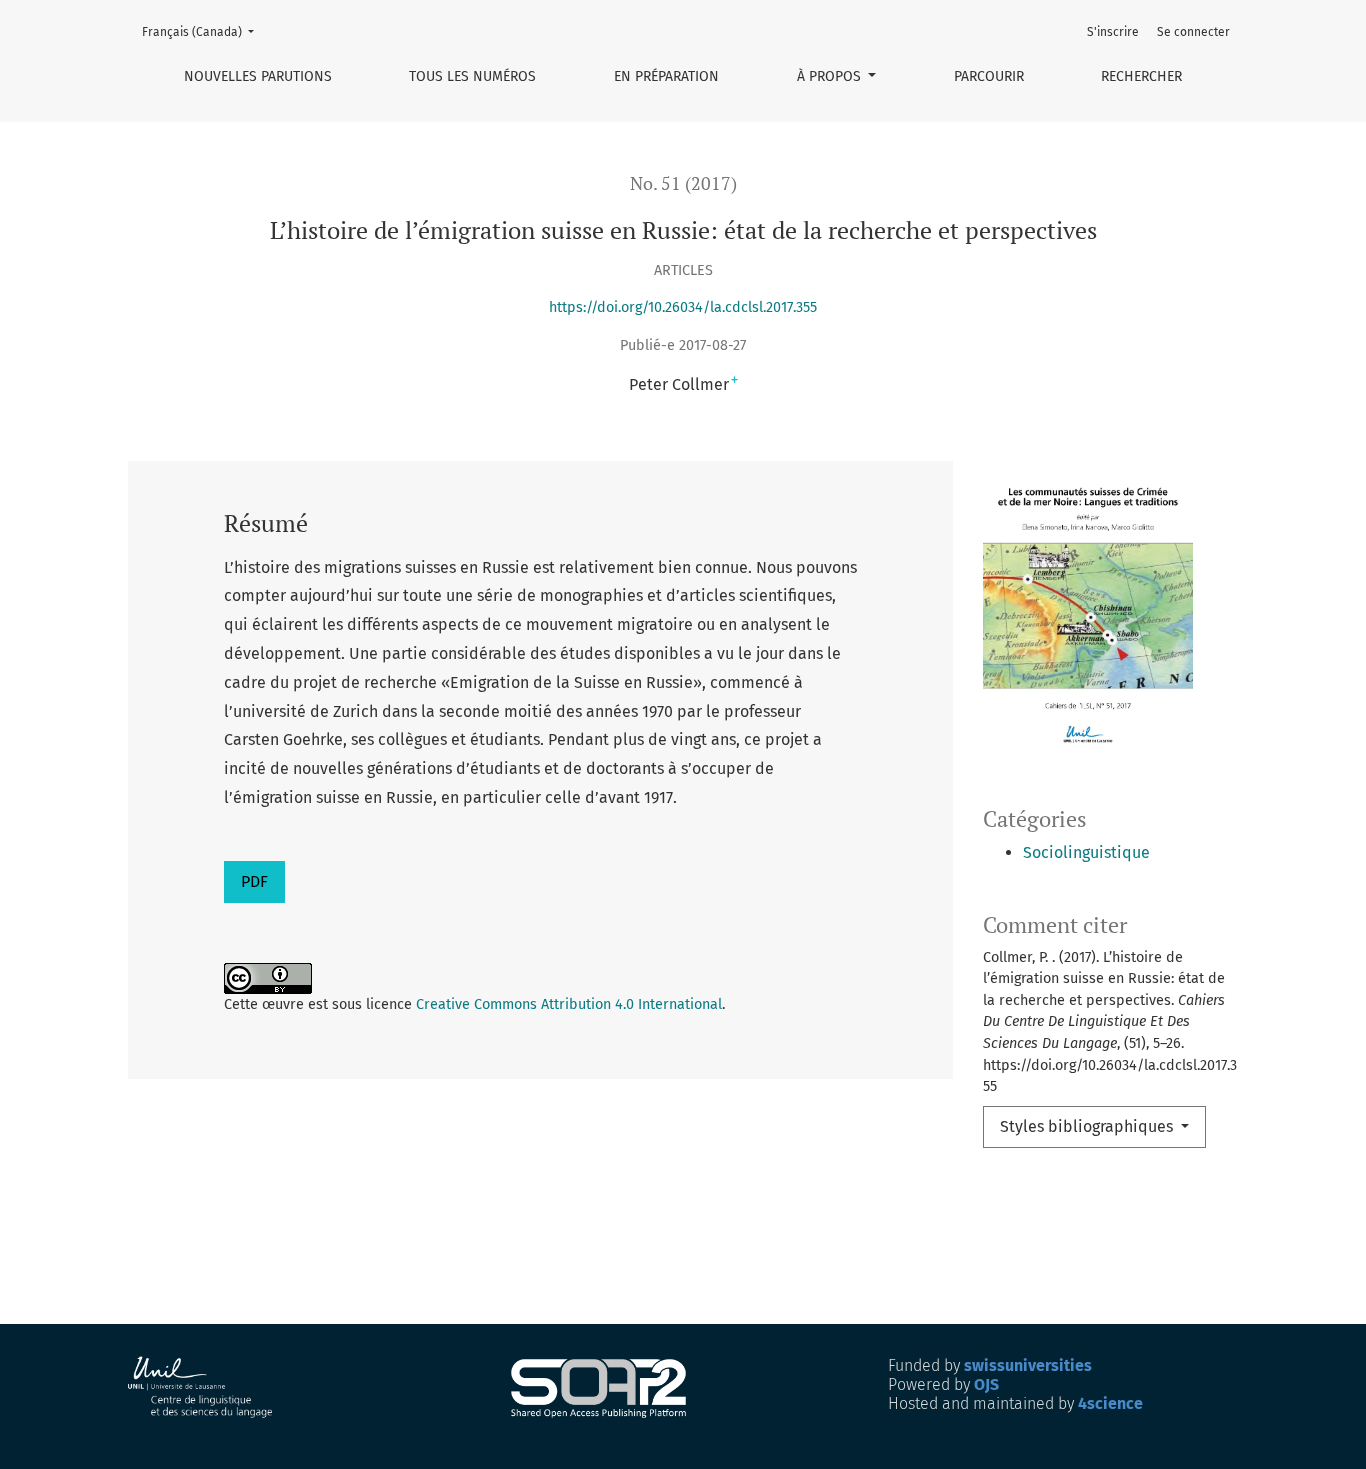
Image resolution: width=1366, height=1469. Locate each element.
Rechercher (1141, 76)
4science (1110, 1403)
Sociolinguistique (1086, 852)
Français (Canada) (204, 31)
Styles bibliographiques (1088, 1126)
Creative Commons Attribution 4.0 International (569, 1004)
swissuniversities (1028, 1365)
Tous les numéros (472, 76)
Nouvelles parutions (258, 76)
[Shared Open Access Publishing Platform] (606, 1388)
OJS (986, 1384)
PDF (254, 881)
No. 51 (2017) (683, 183)
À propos (831, 76)
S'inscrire (1113, 32)
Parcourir (989, 76)
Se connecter (1193, 32)
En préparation (666, 76)
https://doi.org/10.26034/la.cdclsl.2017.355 (683, 307)
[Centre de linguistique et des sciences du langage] (201, 1387)
